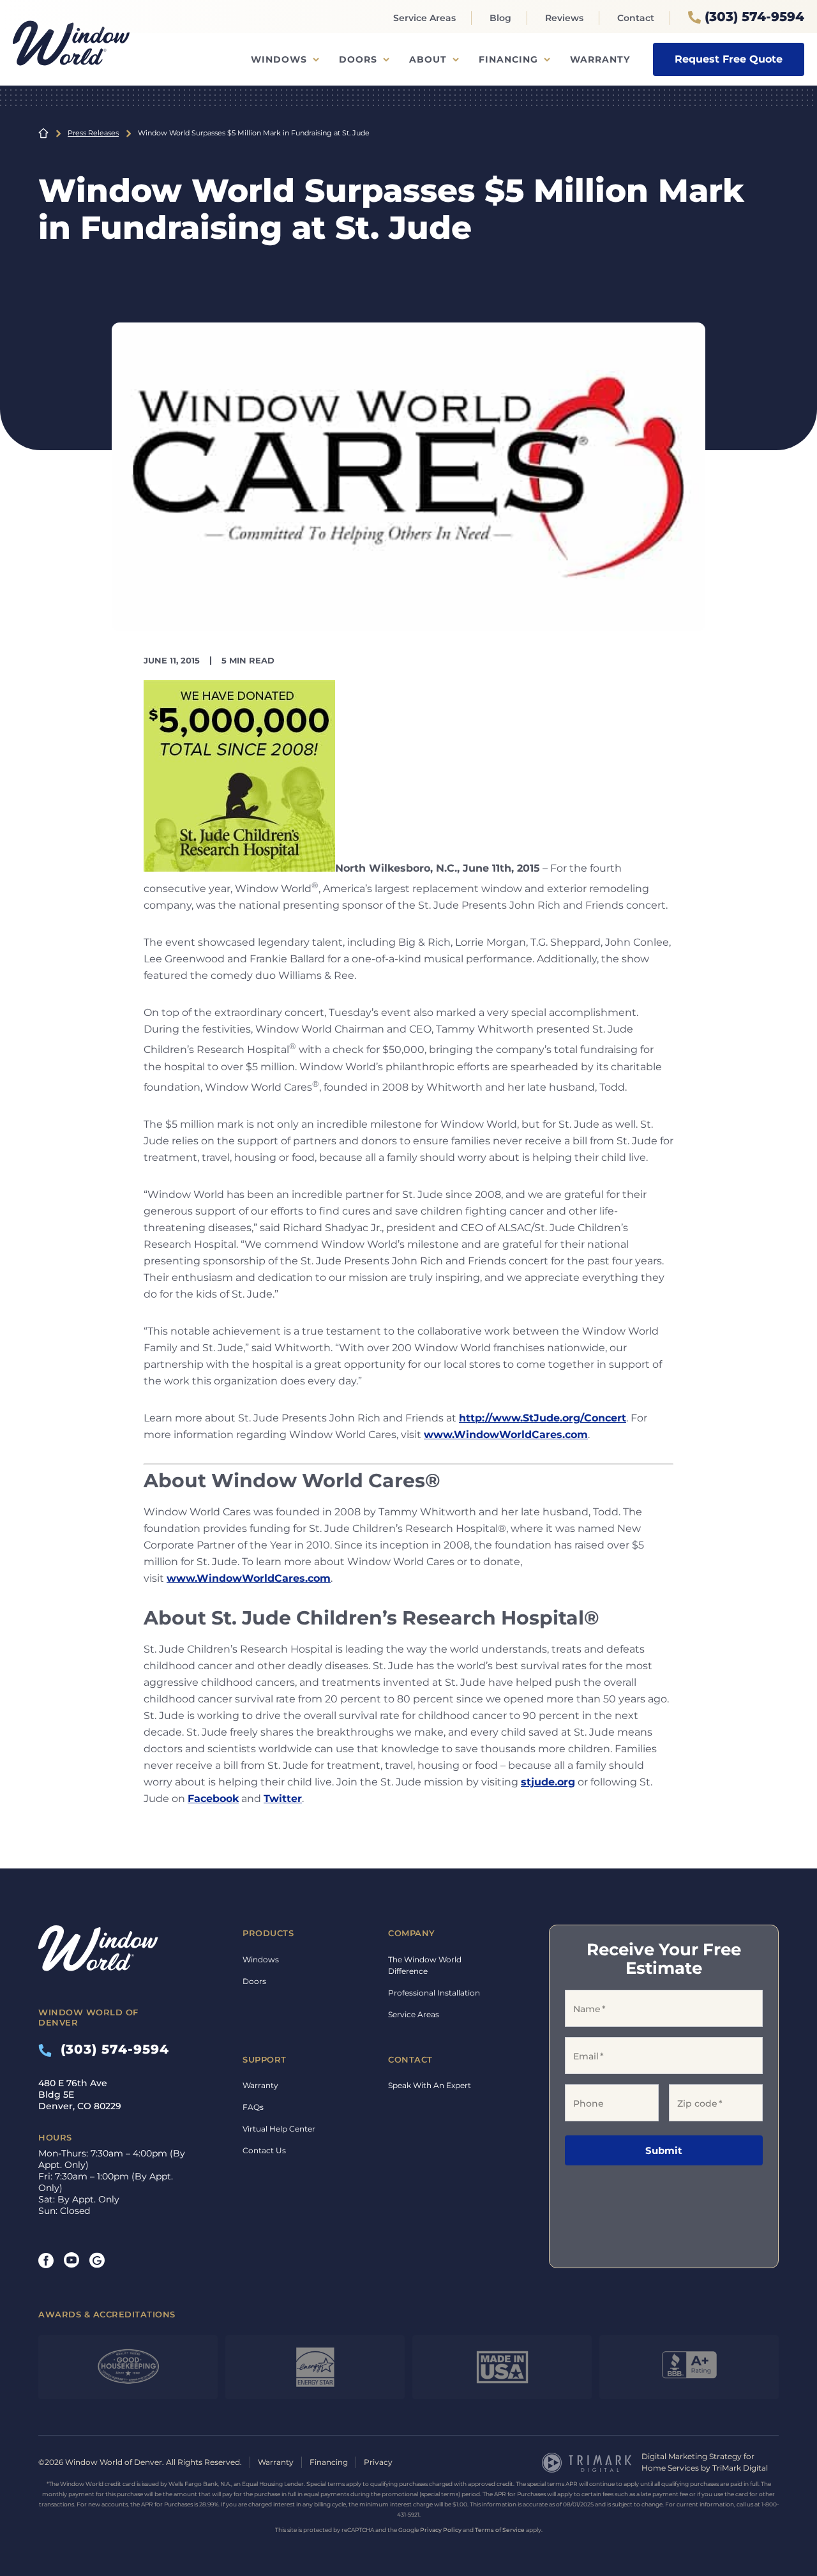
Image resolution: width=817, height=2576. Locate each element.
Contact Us (264, 2150)
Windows (279, 59)
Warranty (600, 59)
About (428, 59)
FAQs (253, 2107)
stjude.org (548, 1782)
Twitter (283, 1799)
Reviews (564, 18)
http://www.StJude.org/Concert (543, 1418)
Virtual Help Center (279, 2129)
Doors (358, 59)
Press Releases (93, 133)
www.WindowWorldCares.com (506, 1435)
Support (265, 2059)
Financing (508, 59)
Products (268, 1933)
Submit (664, 2151)
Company (412, 1933)
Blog (500, 18)
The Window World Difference (425, 1965)
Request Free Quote (729, 59)
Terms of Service (500, 2530)
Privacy (378, 2462)
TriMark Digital (740, 2468)
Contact (636, 18)
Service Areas (424, 18)
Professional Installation (434, 1993)
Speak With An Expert (430, 2085)
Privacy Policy (441, 2530)
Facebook (213, 1799)
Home (43, 133)
